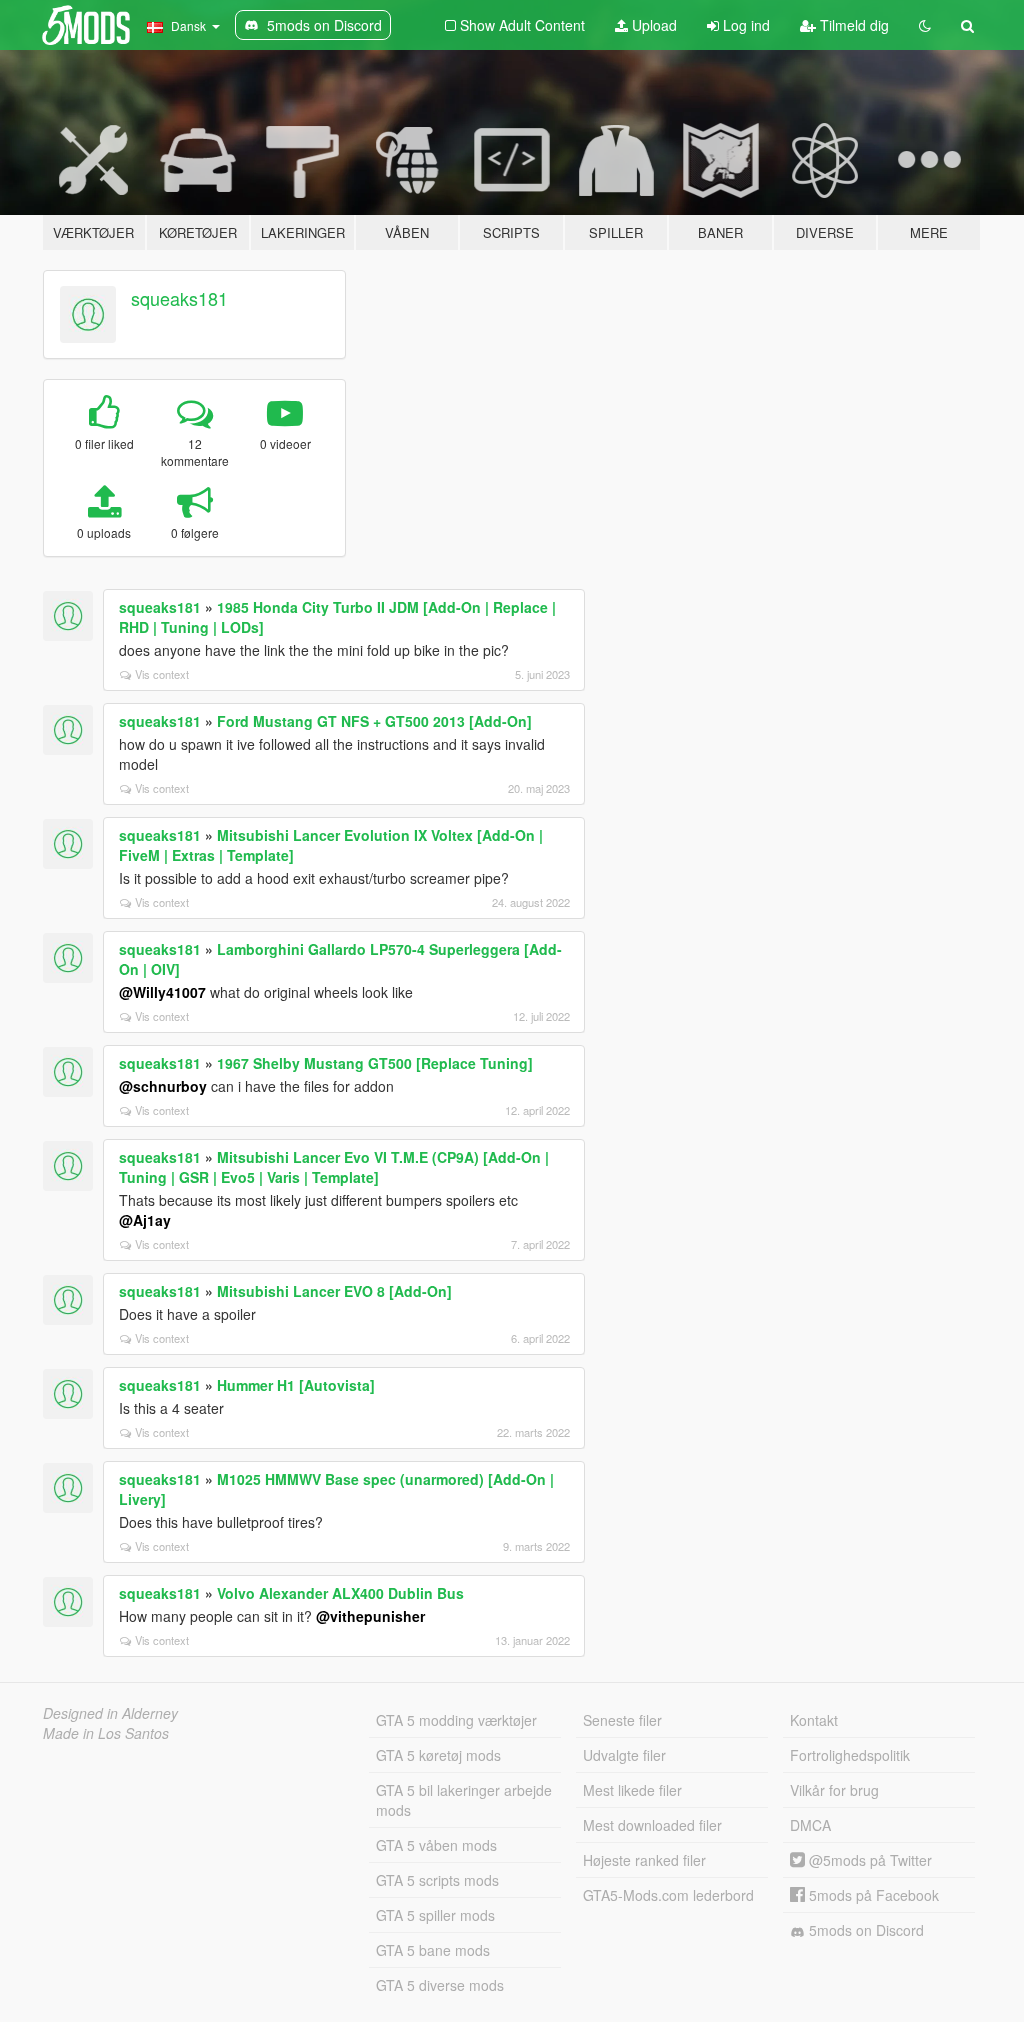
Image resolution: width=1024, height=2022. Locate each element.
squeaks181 (179, 298)
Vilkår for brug (834, 1790)
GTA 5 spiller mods (435, 1915)
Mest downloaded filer (652, 1825)
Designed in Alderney (110, 1713)
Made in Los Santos (106, 1733)
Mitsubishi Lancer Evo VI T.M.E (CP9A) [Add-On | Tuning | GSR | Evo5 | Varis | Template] (334, 1167)
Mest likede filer (632, 1790)
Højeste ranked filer (644, 1860)
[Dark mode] (925, 25)
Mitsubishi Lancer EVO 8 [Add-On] (334, 1291)
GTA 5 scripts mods (437, 1880)
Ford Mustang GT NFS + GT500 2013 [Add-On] (374, 721)
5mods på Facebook (872, 1895)
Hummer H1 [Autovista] (296, 1385)
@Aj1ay (145, 1220)
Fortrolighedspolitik (850, 1755)
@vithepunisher (370, 1616)
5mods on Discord (864, 1930)
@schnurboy (163, 1086)
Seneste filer (622, 1720)
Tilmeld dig (852, 25)
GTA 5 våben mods (436, 1845)
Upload (652, 25)
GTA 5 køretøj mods (438, 1755)
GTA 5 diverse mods (440, 1985)
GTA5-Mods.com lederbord (668, 1895)
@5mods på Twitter (868, 1860)
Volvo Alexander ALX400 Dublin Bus (340, 1593)
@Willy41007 (162, 992)
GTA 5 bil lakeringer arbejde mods (464, 1800)
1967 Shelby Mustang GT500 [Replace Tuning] (375, 1063)
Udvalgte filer (624, 1755)
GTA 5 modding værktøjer (456, 1720)
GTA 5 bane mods (433, 1950)
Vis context (162, 674)
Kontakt (814, 1720)
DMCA (810, 1825)
